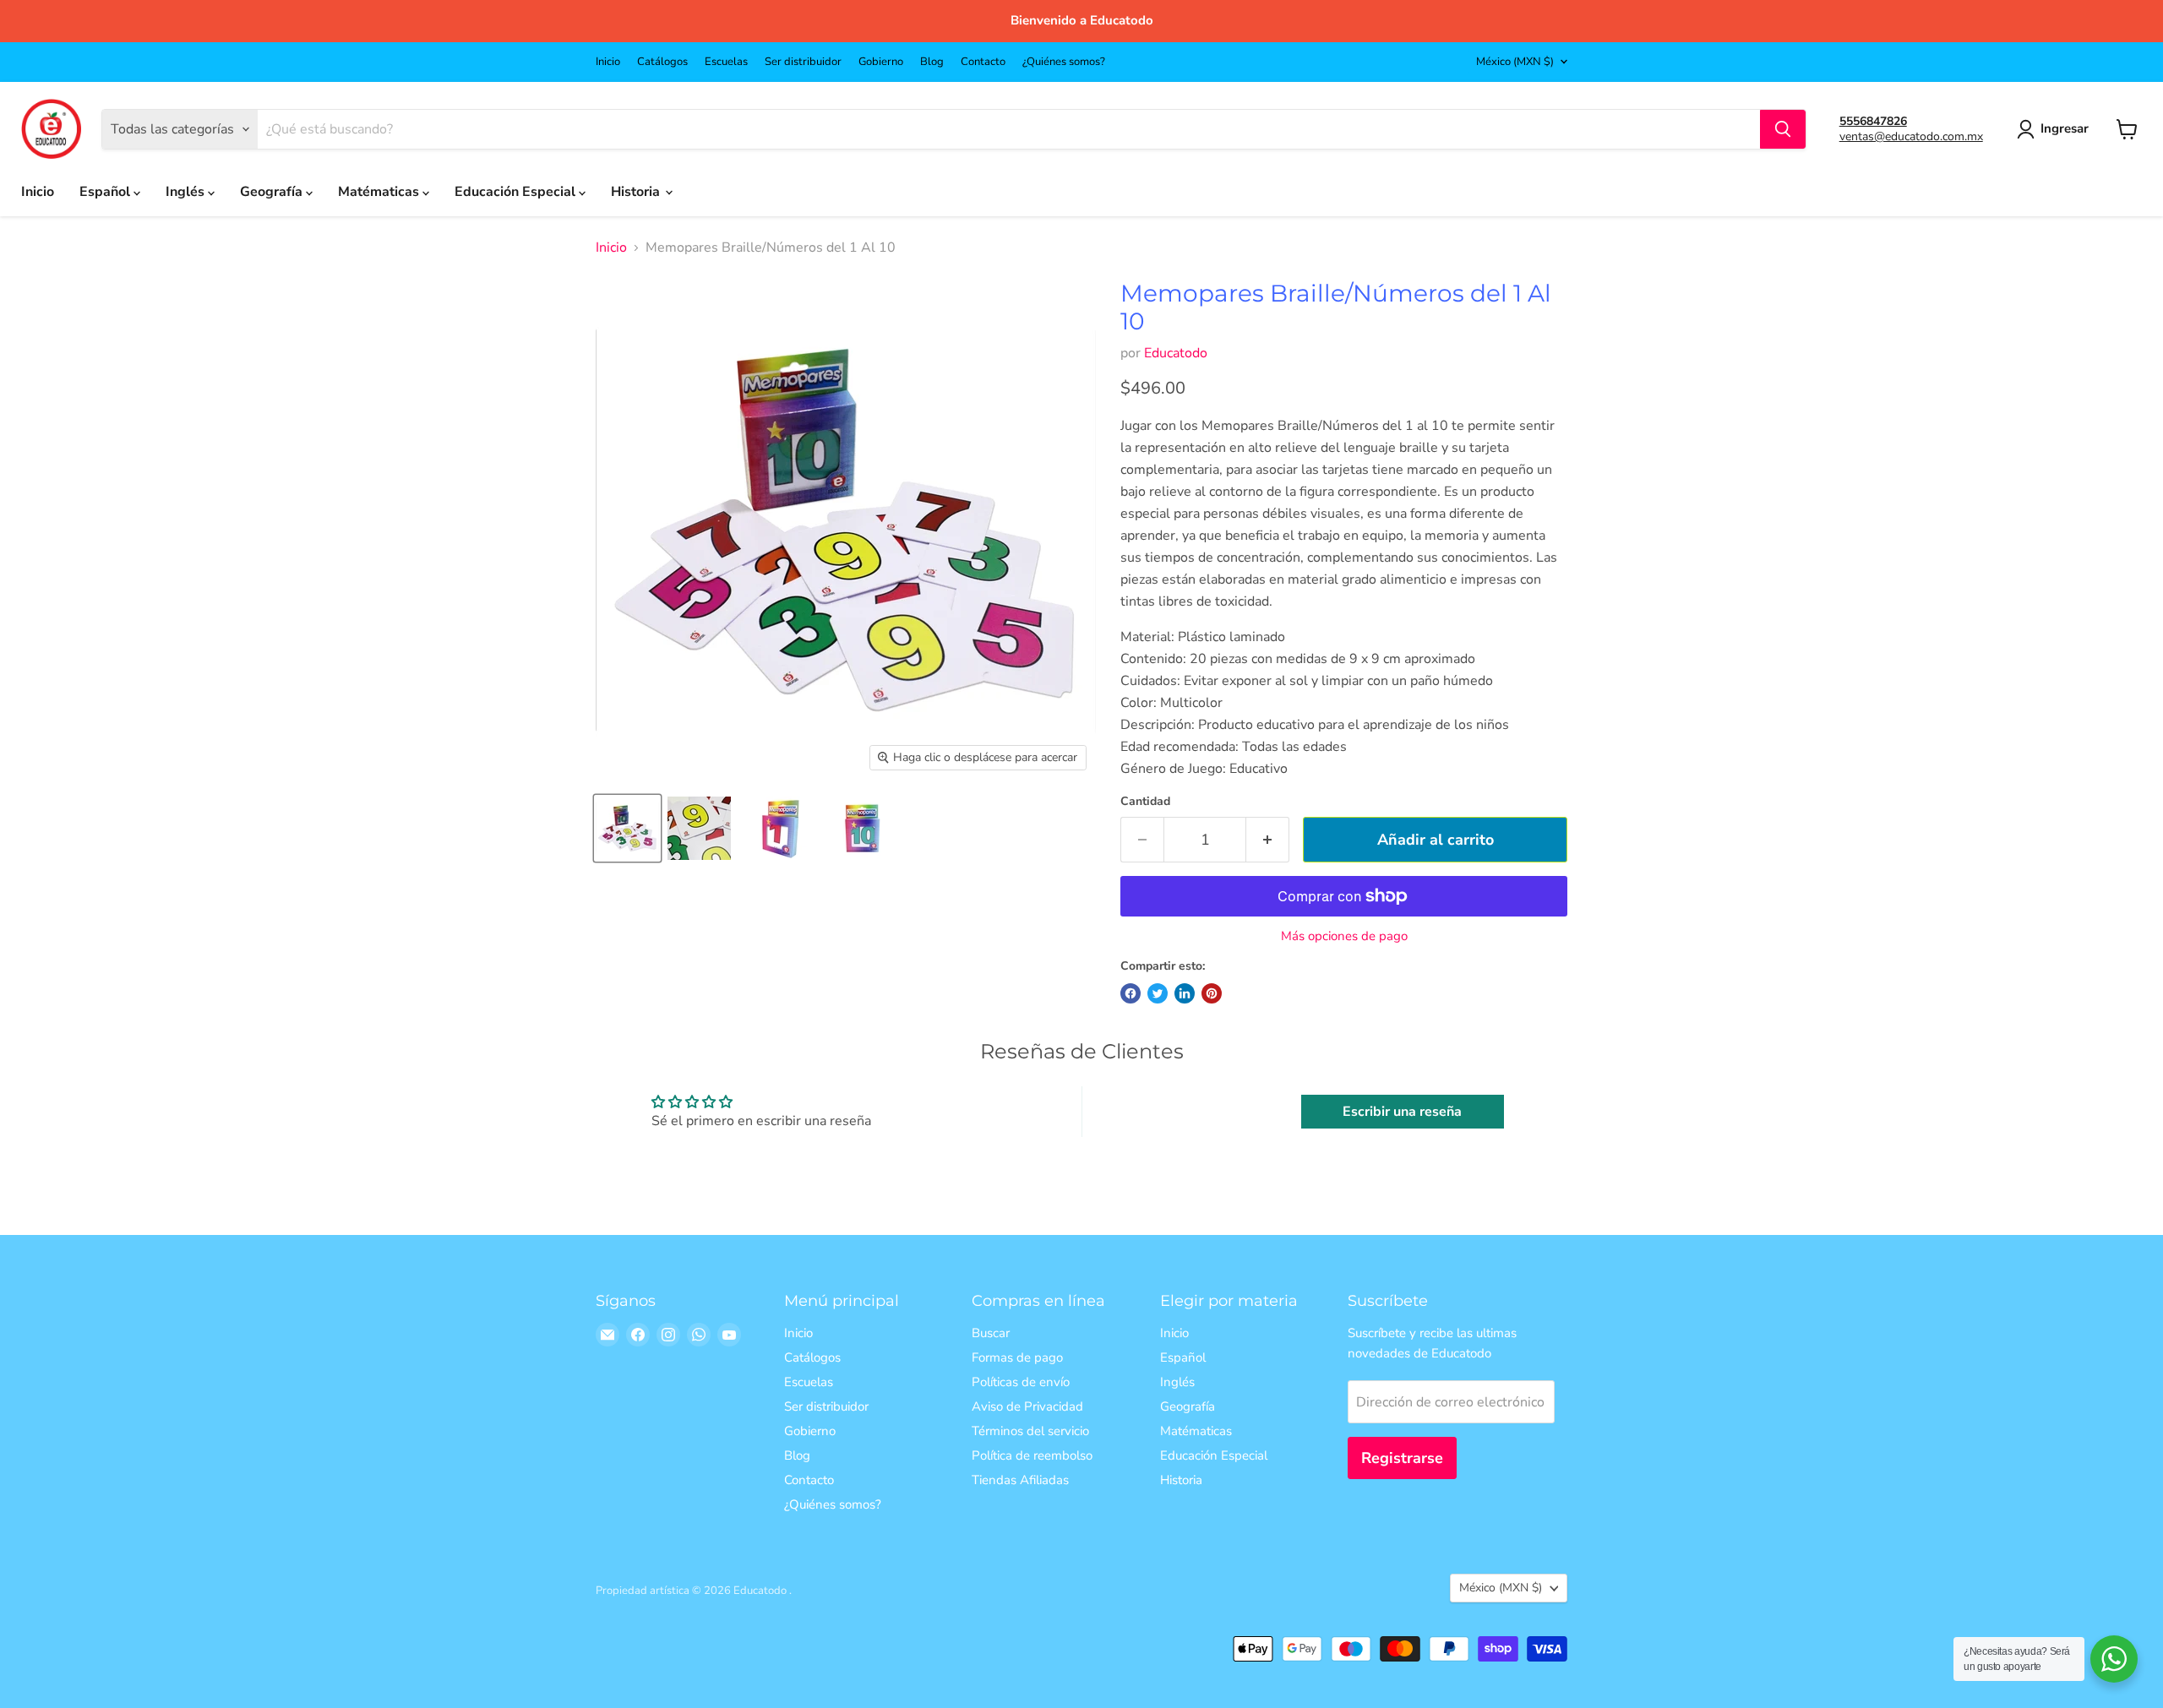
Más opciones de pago (1344, 936)
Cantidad (1145, 802)
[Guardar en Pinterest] (1212, 993)
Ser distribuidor (803, 62)
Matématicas (380, 192)
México (1515, 62)
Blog (932, 62)
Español (106, 192)
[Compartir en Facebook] (1131, 993)
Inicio (608, 62)
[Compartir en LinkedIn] (1185, 993)
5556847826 (1873, 121)
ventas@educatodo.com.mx (1911, 136)
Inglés (187, 192)
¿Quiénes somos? (1064, 62)
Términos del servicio (1030, 1431)
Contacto (983, 62)
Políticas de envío (1021, 1382)
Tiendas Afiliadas (1020, 1480)
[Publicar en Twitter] (1158, 993)
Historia (637, 192)
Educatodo (1176, 353)
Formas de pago (1017, 1357)
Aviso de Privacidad (1027, 1406)
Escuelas (726, 62)
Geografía (273, 192)
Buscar (991, 1333)
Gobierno (881, 62)
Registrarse (1402, 1458)
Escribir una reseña (1402, 1112)
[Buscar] (1783, 129)
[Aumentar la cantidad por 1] (1268, 840)
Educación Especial (517, 192)
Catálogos (662, 62)
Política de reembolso (1032, 1455)
